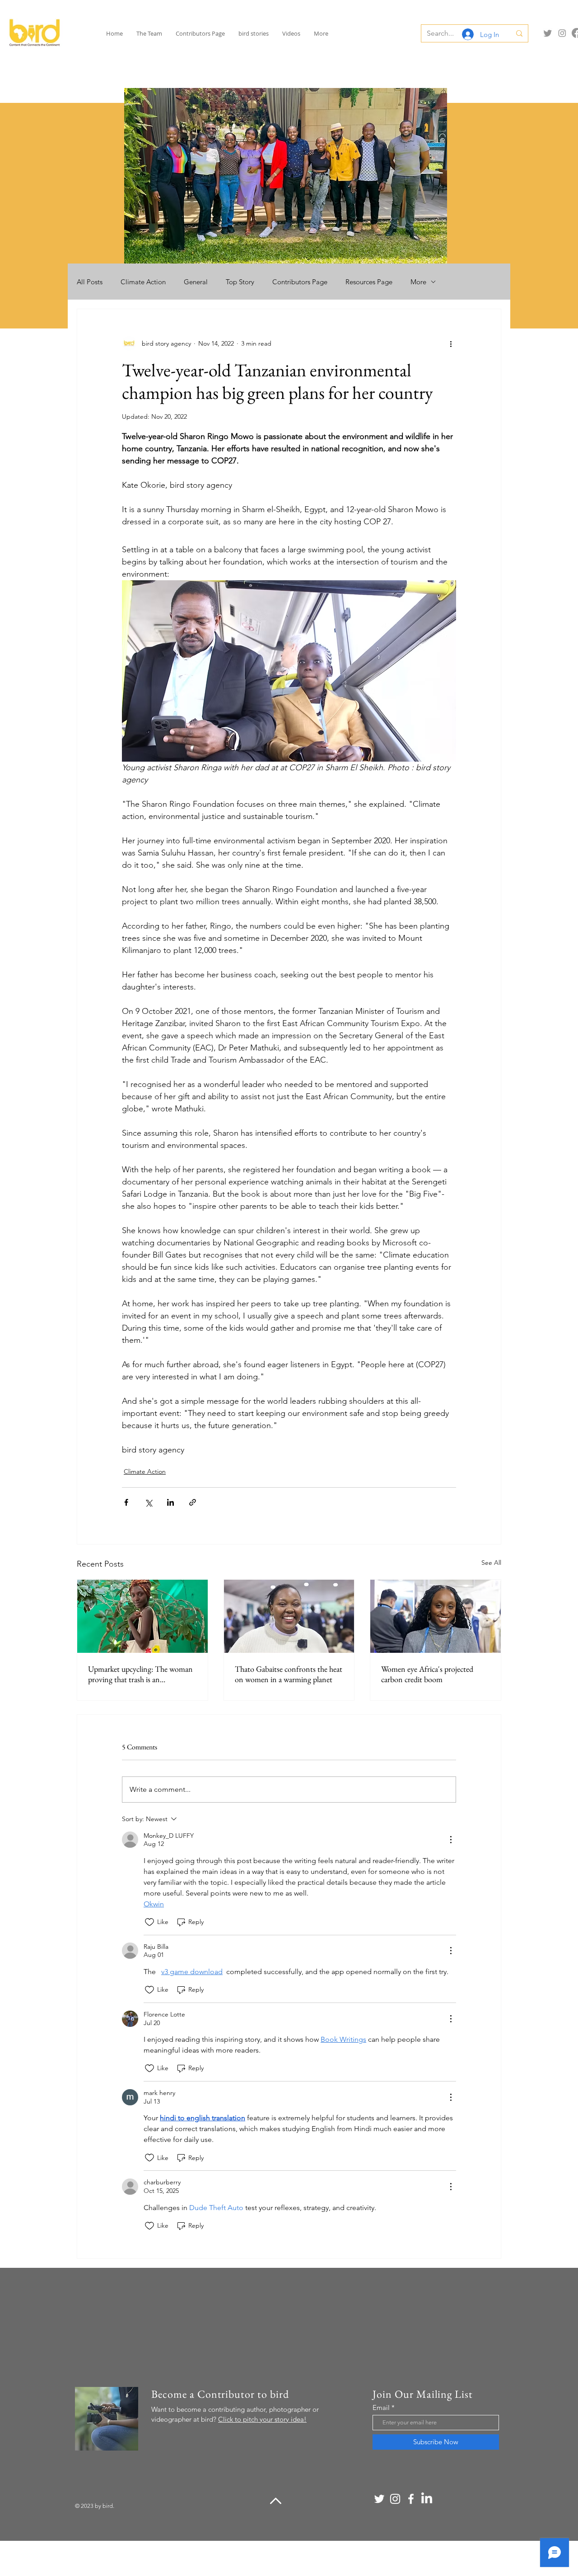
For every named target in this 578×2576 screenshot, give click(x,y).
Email (381, 2407)
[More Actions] (451, 1840)
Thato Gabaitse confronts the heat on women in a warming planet (289, 1674)
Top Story (240, 282)
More (418, 282)
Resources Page (369, 282)
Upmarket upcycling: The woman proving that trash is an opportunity (140, 1674)
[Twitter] (548, 33)
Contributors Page (300, 282)
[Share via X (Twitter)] (148, 1502)
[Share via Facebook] (126, 1502)
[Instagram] (562, 33)
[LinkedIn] (427, 2499)
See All (491, 1563)
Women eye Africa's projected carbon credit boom (427, 1674)
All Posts (90, 282)
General (196, 282)
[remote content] (289, 536)
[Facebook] (411, 2499)
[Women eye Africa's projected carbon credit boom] (436, 1616)
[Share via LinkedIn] (170, 1502)
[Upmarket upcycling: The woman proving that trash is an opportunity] (142, 1616)
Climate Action (143, 282)
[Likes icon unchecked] (149, 1922)
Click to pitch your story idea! (262, 2419)
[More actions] (451, 343)
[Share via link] (193, 1502)
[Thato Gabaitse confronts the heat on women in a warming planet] (289, 1616)
